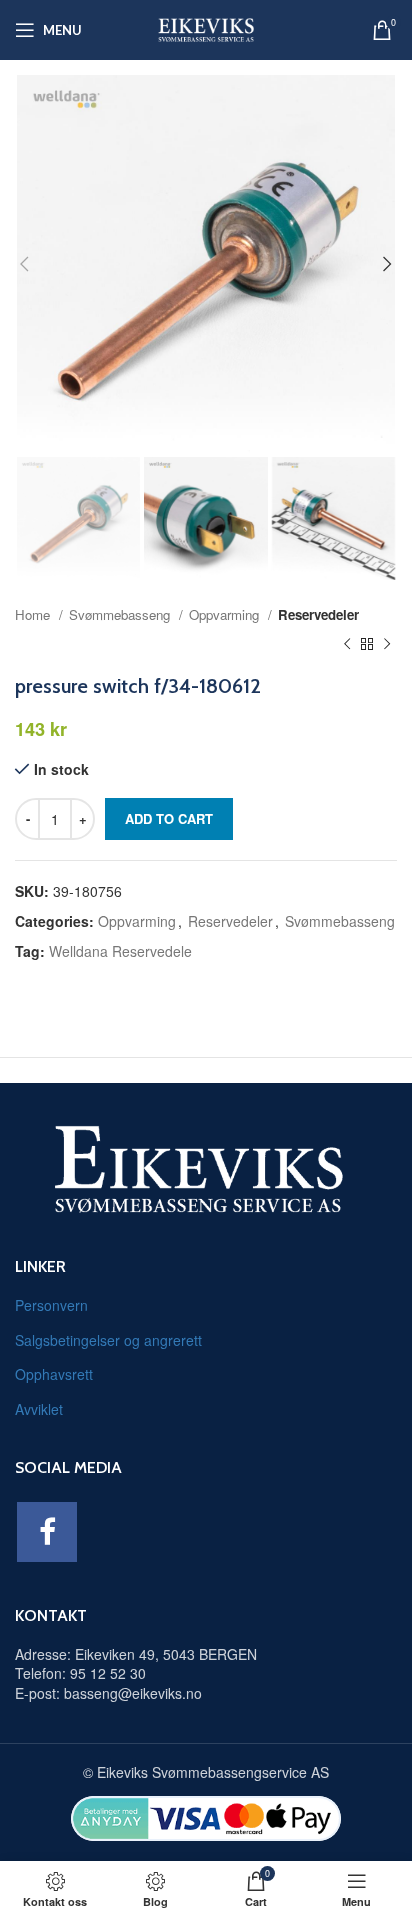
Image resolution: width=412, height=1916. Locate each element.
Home (34, 614)
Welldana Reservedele (120, 951)
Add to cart (169, 818)
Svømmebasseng (121, 614)
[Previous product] (347, 644)
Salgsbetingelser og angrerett (108, 1340)
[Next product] (387, 644)
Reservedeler (318, 614)
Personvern (51, 1305)
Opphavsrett (54, 1374)
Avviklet (39, 1409)
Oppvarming (226, 614)
